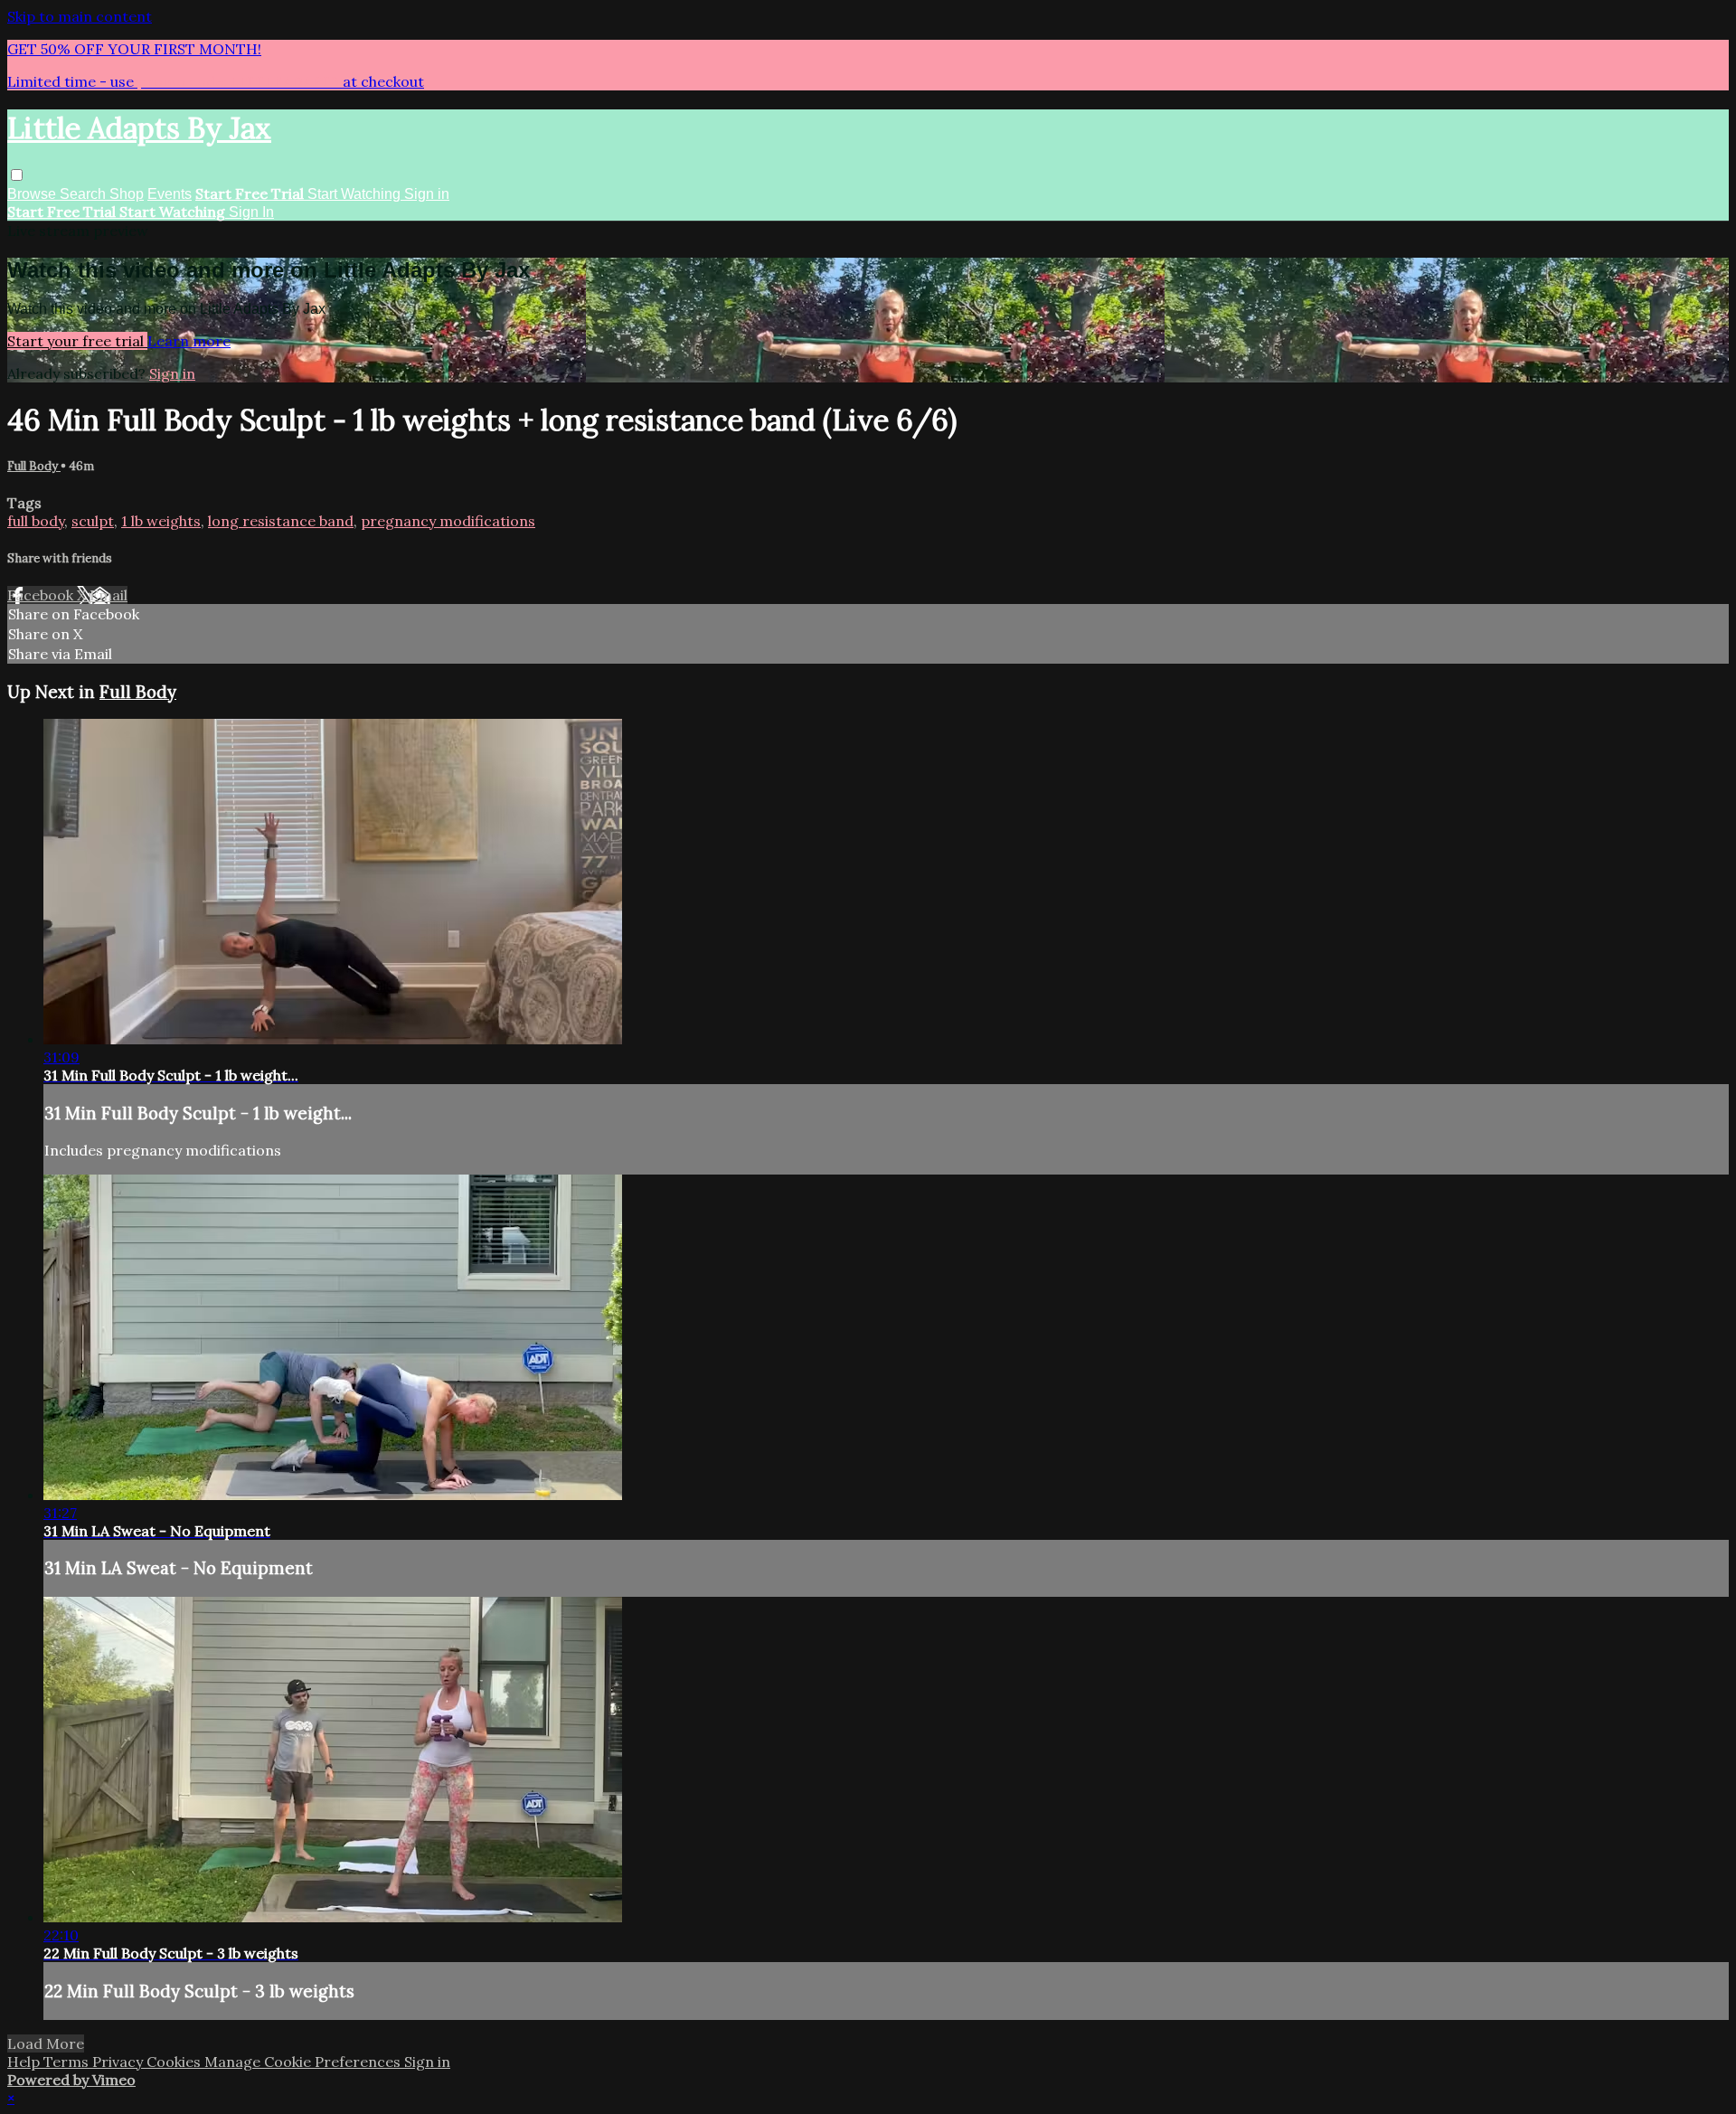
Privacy (119, 2062)
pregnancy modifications (448, 521)
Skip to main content (80, 16)
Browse (33, 194)
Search (85, 194)
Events (170, 194)
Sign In (251, 212)
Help (25, 2062)
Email (108, 595)
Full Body (34, 466)
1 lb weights (161, 521)
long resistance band (281, 521)
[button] (17, 175)
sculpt (93, 521)
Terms (68, 2062)
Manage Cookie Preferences (304, 2062)
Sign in (427, 194)
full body (36, 521)
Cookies (175, 2062)
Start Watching (356, 194)
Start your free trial (77, 341)
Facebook (42, 595)
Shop (127, 194)
